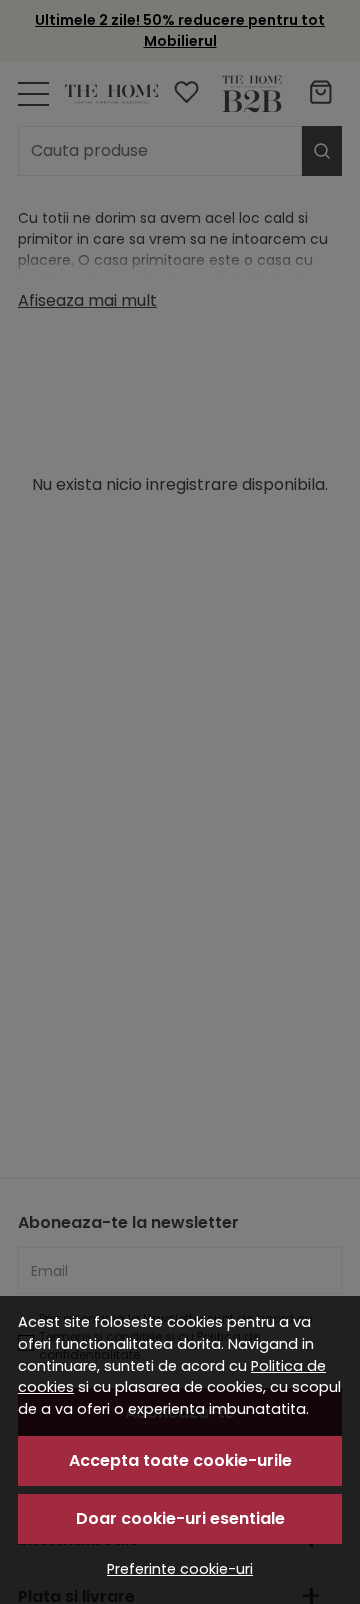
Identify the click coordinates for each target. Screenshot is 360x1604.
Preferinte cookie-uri (180, 1569)
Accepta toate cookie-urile (180, 1460)
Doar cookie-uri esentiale (180, 1518)
